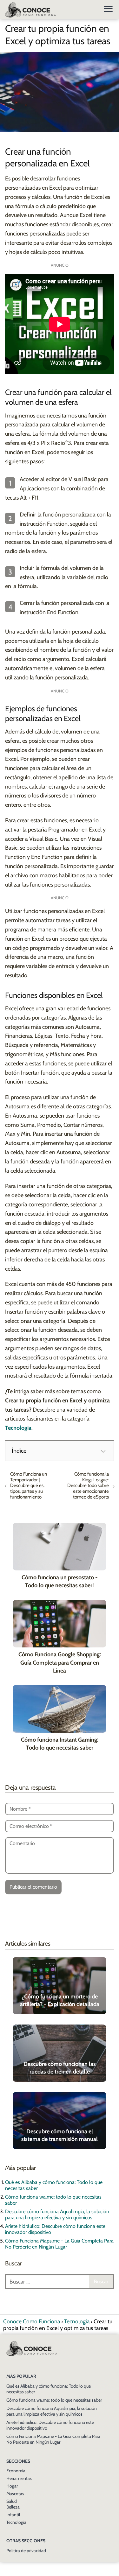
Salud (12, 2501)
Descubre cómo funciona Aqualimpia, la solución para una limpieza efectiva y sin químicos (57, 2215)
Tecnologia (16, 2522)
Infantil (13, 2515)
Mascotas (15, 2494)
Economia (16, 2471)
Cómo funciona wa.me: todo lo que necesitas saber (54, 2400)
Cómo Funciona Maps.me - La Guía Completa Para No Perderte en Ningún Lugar (59, 2244)
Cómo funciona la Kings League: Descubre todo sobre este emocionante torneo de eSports (88, 1485)
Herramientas (19, 2478)
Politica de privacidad (26, 2551)
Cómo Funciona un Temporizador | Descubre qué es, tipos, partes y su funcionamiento (29, 1485)
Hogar (12, 2486)
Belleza (13, 2507)
